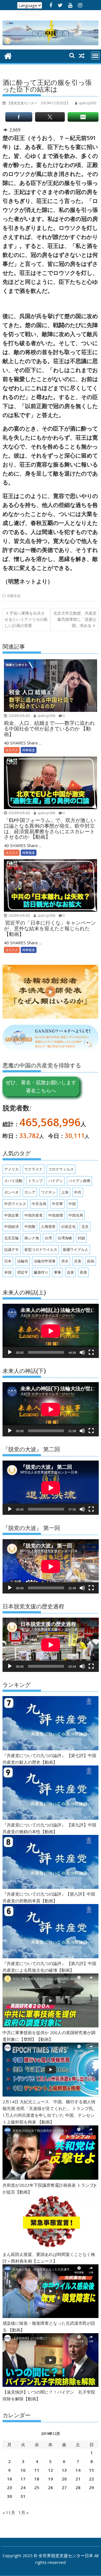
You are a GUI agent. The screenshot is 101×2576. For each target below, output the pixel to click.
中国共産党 (34, 1215)
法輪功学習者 (45, 1261)
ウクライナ (34, 1169)
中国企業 (12, 1215)
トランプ (35, 1181)
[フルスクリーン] (91, 1352)
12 (50, 2470)
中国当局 (76, 1215)
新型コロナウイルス (41, 1249)
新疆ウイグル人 (76, 1249)
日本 (8, 1261)
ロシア (30, 1192)
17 (23, 2479)
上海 (65, 1192)
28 (78, 2487)
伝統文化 (14, 596)
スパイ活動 (13, 1181)
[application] (51, 1331)
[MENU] (95, 56)
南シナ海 (32, 1238)
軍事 (58, 1272)
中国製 (30, 1226)
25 (37, 2487)
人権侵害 (48, 1226)
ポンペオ (12, 1192)
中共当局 (39, 1204)
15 (91, 2470)
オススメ (12, 750)
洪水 (65, 1261)
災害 (78, 1261)
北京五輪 (12, 1238)
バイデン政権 (79, 1181)
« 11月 (9, 2512)
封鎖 (81, 1238)
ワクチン (48, 1192)
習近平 (23, 1272)
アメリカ (12, 1169)
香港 (83, 1272)
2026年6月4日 (19, 716)
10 (23, 2470)
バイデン (56, 1181)
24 (23, 2487)
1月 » (24, 2512)
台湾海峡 (65, 1238)
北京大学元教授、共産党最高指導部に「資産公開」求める (75, 619)
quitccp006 (46, 716)
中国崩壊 (56, 1215)
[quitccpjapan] (8, 55)
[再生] (10, 1352)
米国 (8, 1272)
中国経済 (12, 1226)
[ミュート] (82, 1352)
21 (78, 2479)
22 (91, 2479)
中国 (72, 1204)
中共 (78, 1192)
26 (50, 2487)
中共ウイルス (15, 1204)
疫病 (91, 1261)
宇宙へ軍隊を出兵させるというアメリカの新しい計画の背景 (26, 619)
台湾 (48, 1238)
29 (91, 2487)
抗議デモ (12, 1249)
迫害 (70, 1272)
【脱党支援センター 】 (38, 103)
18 (37, 2479)
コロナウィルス (61, 1169)
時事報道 (29, 750)
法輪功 (23, 1261)
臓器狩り (41, 1272)
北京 (85, 1226)
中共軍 (57, 1204)
